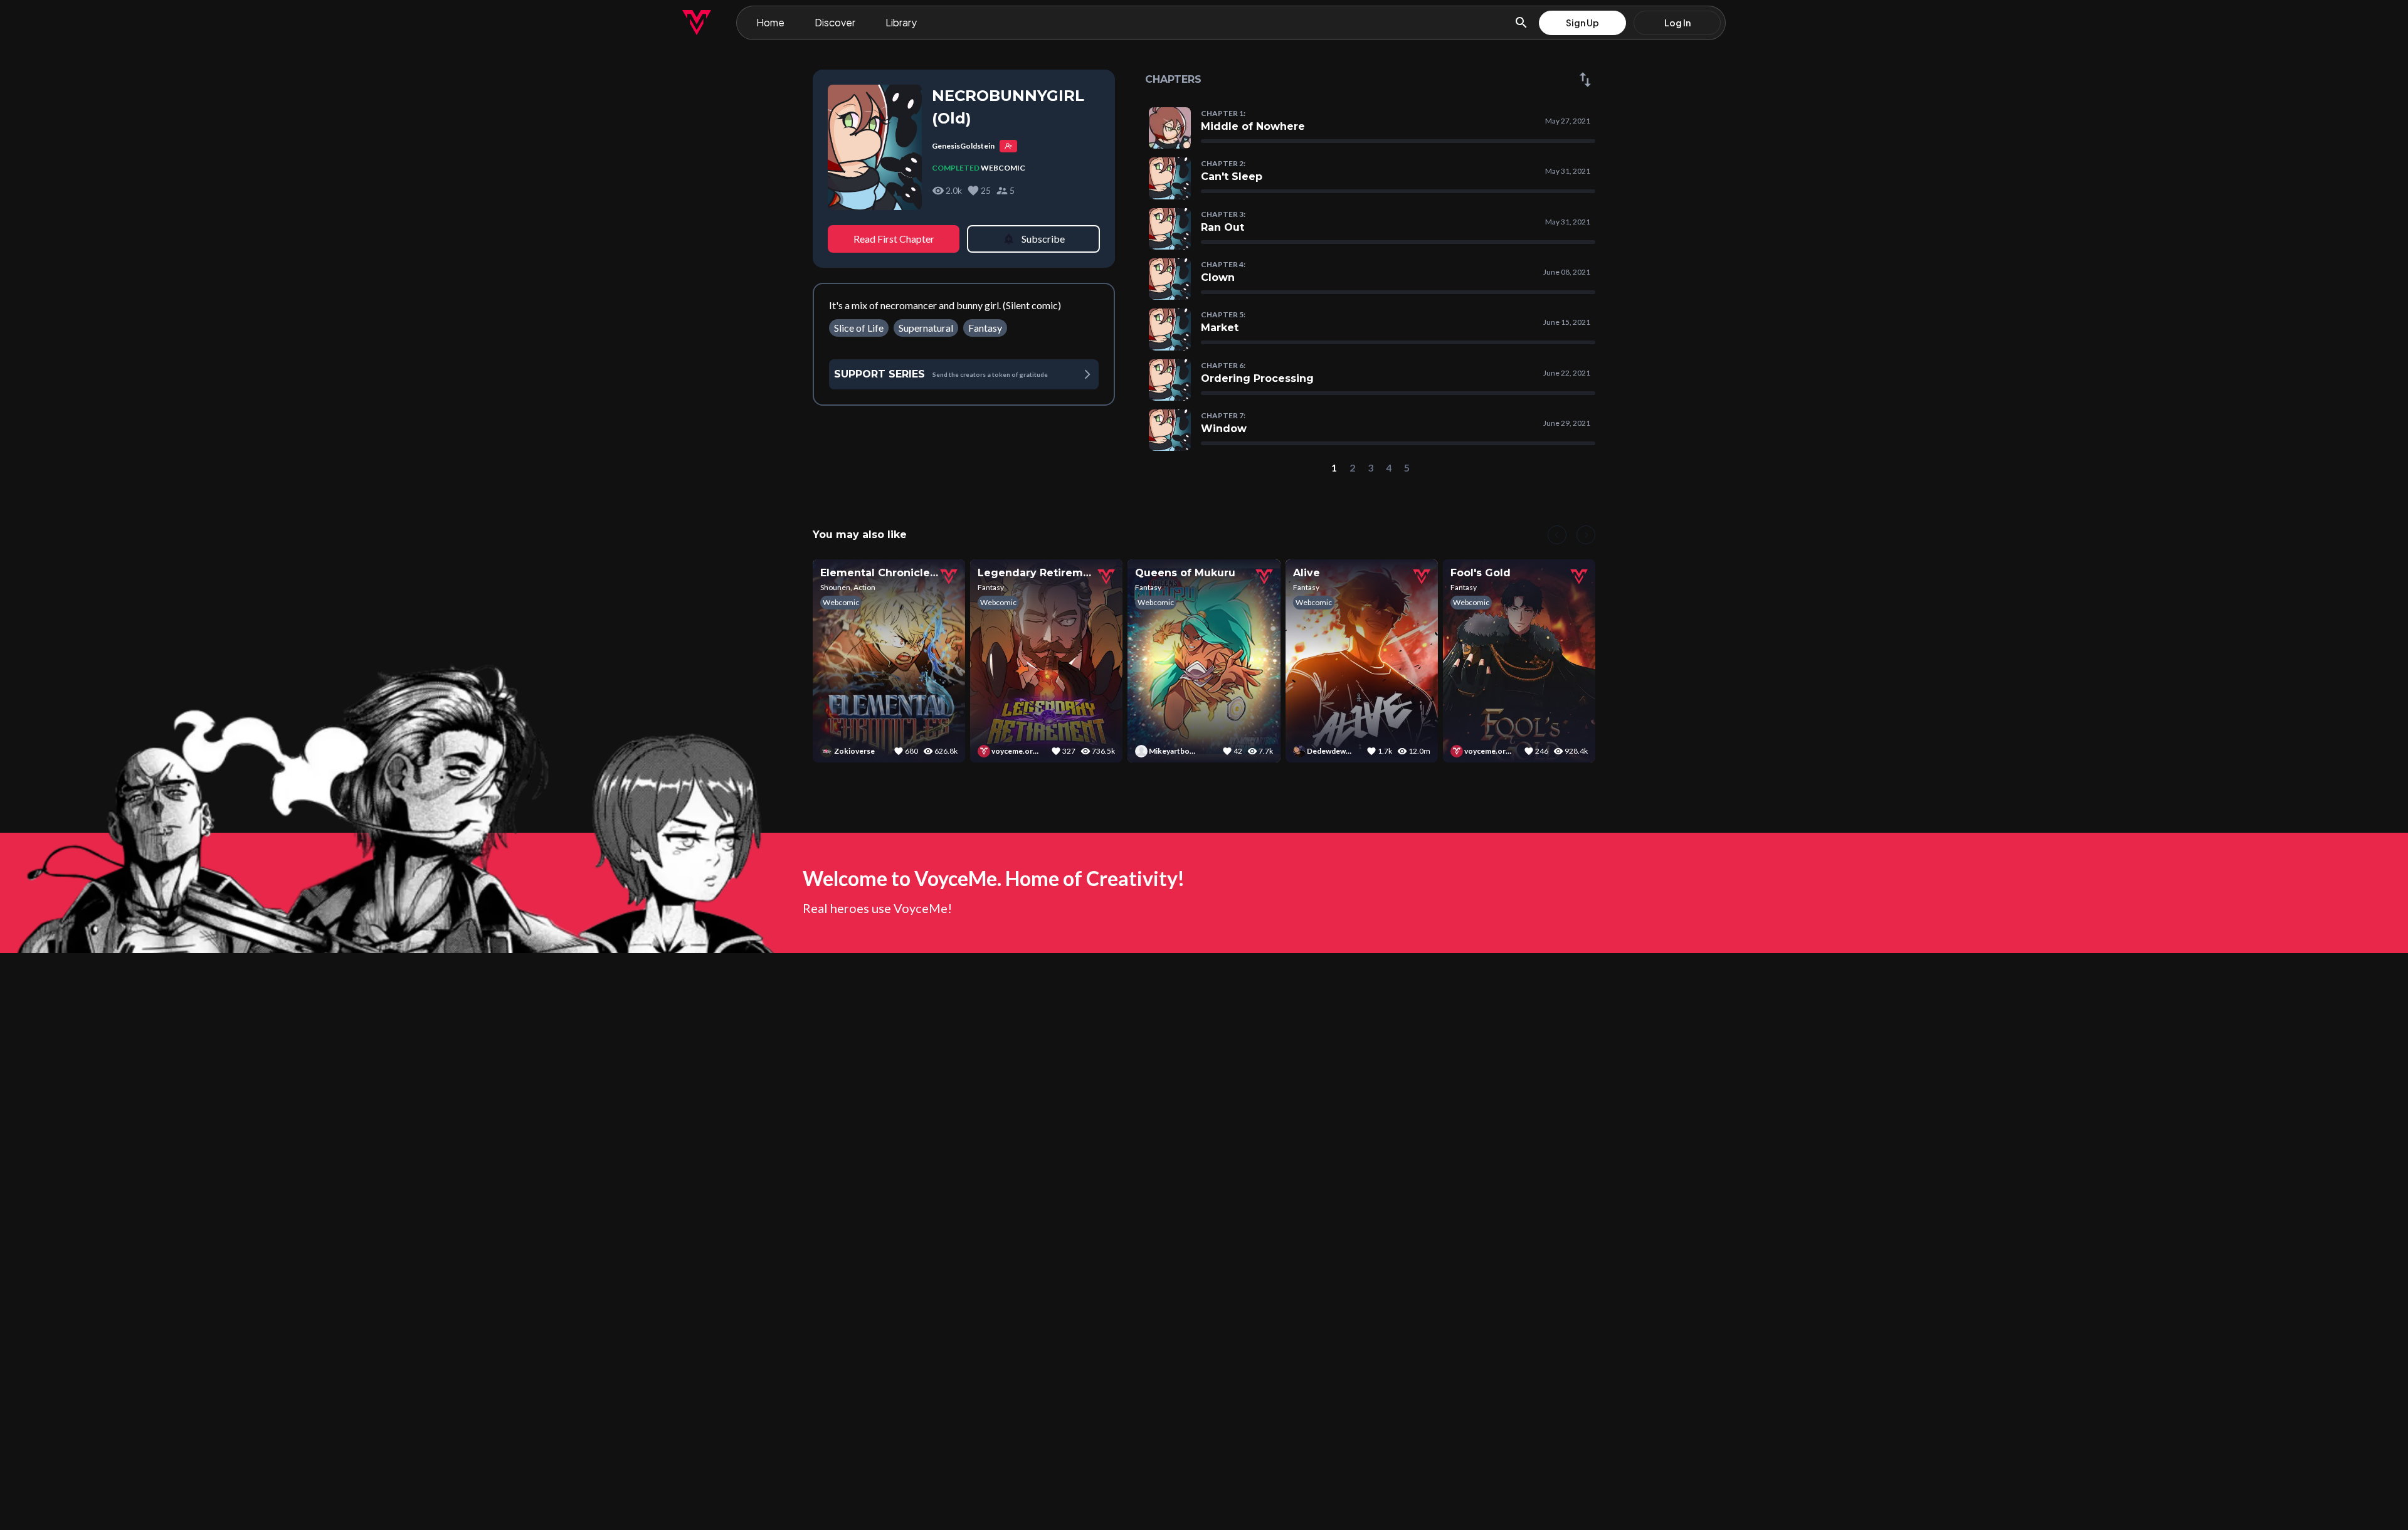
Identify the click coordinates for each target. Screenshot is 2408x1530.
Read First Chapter (894, 239)
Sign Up (1582, 23)
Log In (1677, 23)
